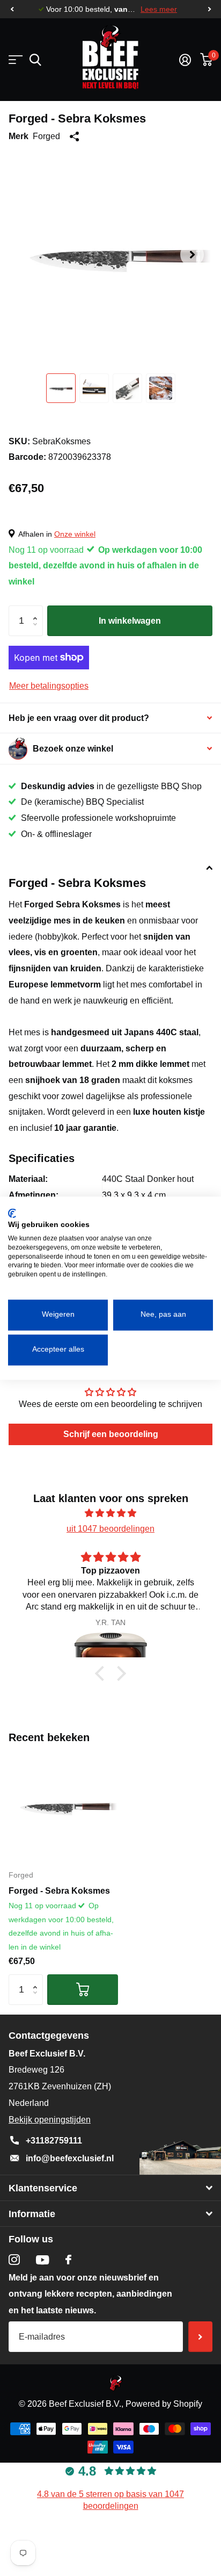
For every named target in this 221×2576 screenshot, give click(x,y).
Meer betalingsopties (49, 686)
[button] (12, 9)
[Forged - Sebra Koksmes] (63, 1806)
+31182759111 (54, 2141)
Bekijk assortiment (15, 60)
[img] (110, 1513)
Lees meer (159, 9)
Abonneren (200, 2337)
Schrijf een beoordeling (111, 1434)
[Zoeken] (35, 60)
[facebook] (68, 2260)
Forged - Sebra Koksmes (59, 1891)
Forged (46, 136)
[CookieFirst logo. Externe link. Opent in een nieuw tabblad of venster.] (12, 1213)
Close (110, 2188)
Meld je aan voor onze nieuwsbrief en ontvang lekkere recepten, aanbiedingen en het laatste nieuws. (90, 2294)
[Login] (185, 60)
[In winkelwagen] (83, 1990)
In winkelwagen (130, 621)
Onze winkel (75, 534)
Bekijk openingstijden (50, 2120)
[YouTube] (43, 2260)
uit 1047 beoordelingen (110, 1529)
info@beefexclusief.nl (70, 2158)
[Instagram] (14, 2260)
